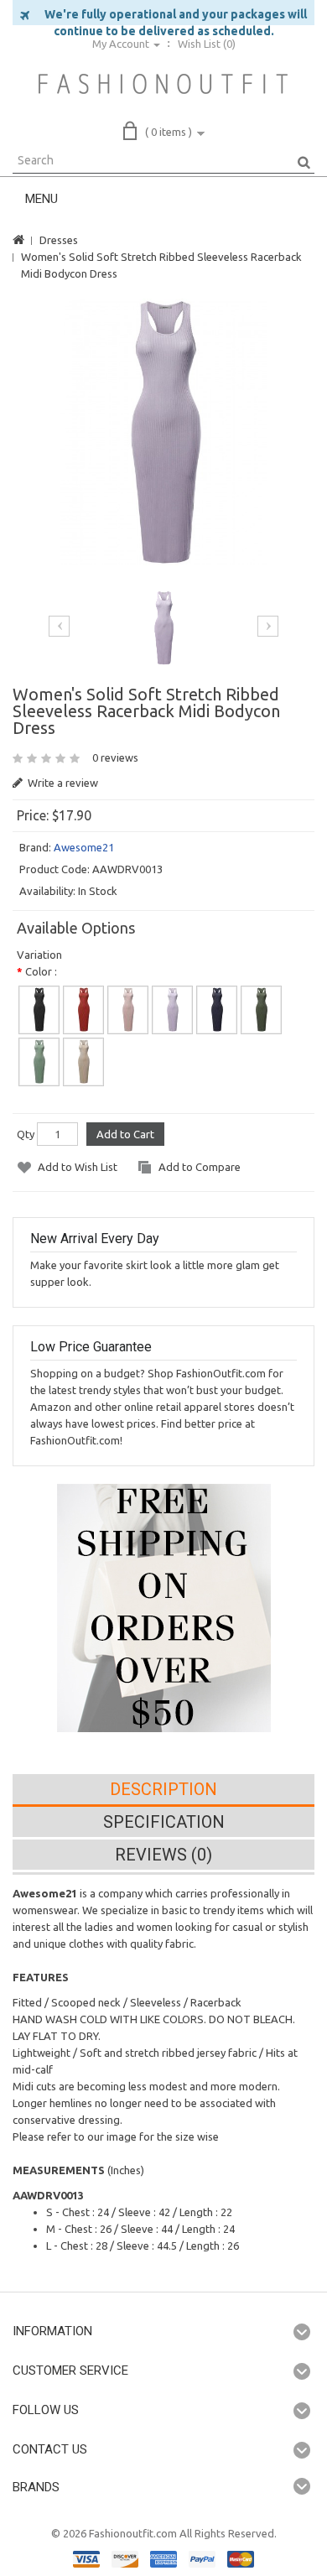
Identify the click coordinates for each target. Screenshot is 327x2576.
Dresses (59, 240)
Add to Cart (125, 1134)
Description (163, 1789)
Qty (26, 1134)
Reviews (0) (163, 1855)
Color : (41, 971)
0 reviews (115, 757)
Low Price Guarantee (91, 1347)
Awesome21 (84, 847)
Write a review (62, 783)
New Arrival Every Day (95, 1239)
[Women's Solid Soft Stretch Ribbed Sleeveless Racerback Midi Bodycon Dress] (164, 432)
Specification (164, 1822)
